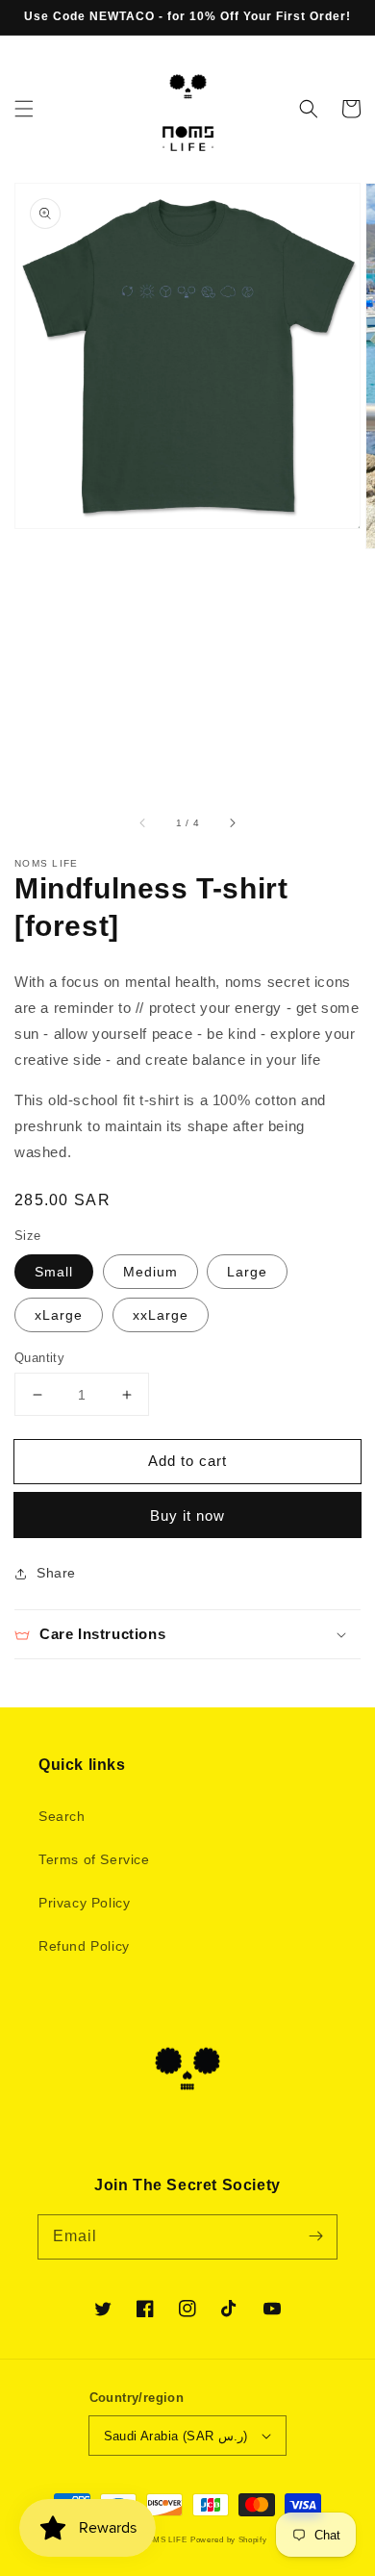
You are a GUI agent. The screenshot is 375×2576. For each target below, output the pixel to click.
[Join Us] (315, 2236)
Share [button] (56, 1573)
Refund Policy (84, 1946)
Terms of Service (94, 1859)
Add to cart (187, 1461)
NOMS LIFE (163, 2539)
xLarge (59, 1315)
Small (54, 1272)
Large (247, 1272)
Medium (150, 1272)
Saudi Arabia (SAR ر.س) (176, 2436)
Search (62, 1816)
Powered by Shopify (229, 2539)
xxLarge (161, 1315)
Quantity (39, 1358)
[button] (24, 109)
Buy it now (187, 1515)
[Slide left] (143, 822)
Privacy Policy (84, 1903)
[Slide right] (232, 822)
